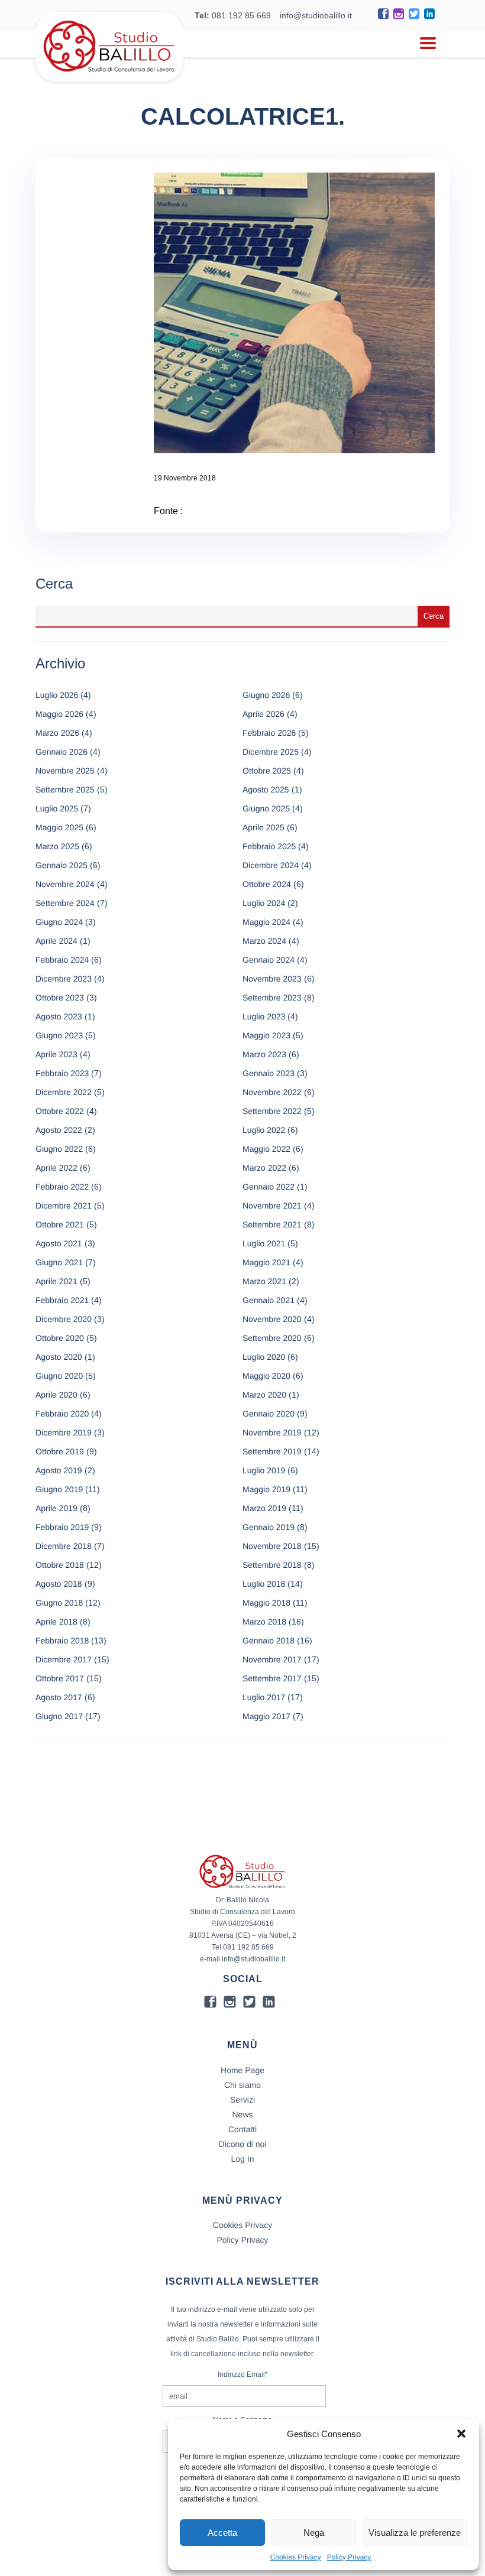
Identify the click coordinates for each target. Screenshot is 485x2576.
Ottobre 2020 (60, 1338)
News (242, 2114)
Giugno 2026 (266, 695)
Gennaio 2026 (62, 752)
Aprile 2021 (56, 1281)
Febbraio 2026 (269, 733)
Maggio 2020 (266, 1376)
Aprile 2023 (56, 1054)
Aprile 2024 (56, 941)
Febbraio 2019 (62, 1527)
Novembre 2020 (272, 1319)
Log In (243, 2159)
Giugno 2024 (59, 922)
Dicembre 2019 (64, 1432)
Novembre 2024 (65, 884)
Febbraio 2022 (62, 1187)
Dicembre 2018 (64, 1546)
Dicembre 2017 (64, 1659)
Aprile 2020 (56, 1395)
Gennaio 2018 (269, 1641)
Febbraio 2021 (62, 1300)
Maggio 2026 (59, 714)
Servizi (242, 2100)
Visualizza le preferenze (415, 2533)
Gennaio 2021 (269, 1300)
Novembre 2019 (272, 1432)
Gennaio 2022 (269, 1187)
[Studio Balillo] (109, 77)
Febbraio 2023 (62, 1073)
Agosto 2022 (59, 1130)
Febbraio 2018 (62, 1641)
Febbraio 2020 (62, 1414)
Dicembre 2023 (64, 979)
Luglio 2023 (264, 1016)
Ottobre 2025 (267, 771)
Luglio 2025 (57, 808)
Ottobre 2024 (267, 884)
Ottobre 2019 (60, 1451)
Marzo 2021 (264, 1281)
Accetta (222, 2533)
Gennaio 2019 (269, 1527)
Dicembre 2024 (271, 865)
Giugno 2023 (59, 1035)
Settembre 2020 (272, 1338)
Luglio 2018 (264, 1584)
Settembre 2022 (272, 1111)
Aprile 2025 (263, 827)
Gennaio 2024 (269, 960)
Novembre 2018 (272, 1546)
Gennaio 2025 (62, 865)
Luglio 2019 (264, 1470)
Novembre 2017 (272, 1659)
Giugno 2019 (59, 1489)
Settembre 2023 (272, 998)
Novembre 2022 (272, 1092)
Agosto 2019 (59, 1470)
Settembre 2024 (65, 903)
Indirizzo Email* (243, 2374)
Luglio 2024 (264, 903)
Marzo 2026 (57, 733)
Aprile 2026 (263, 714)
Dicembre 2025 (271, 752)
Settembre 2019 (272, 1451)
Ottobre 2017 (60, 1678)
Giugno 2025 (266, 808)
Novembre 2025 (65, 771)
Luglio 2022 (264, 1130)
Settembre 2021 (272, 1224)
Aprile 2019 (56, 1508)
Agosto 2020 (59, 1357)
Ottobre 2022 (60, 1111)
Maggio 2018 (266, 1603)
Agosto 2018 (59, 1584)
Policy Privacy (349, 2557)
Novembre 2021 (272, 1206)
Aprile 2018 (56, 1622)
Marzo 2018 (264, 1622)
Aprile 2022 (56, 1168)
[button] (461, 2434)
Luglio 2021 (264, 1243)
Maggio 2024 (266, 922)
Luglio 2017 (264, 1697)
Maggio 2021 (266, 1262)
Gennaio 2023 (269, 1073)
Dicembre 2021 (64, 1206)
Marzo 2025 (57, 846)
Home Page (242, 2070)
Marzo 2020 (264, 1395)
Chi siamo (242, 2085)
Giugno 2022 (59, 1149)
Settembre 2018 (272, 1565)
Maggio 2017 (266, 1716)
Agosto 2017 (59, 1697)
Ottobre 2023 (60, 998)
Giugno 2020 (59, 1376)
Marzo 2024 (264, 941)
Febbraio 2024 (62, 960)
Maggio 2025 (59, 827)
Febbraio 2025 (269, 846)
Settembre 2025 (65, 790)
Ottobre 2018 (60, 1565)
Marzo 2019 (264, 1508)
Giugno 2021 (59, 1262)
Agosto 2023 (59, 1016)
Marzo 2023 (264, 1054)
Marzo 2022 (264, 1168)
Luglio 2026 (57, 695)
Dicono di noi (243, 2144)
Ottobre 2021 (60, 1224)
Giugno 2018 (59, 1603)
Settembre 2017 (272, 1678)
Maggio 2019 (266, 1489)
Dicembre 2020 (64, 1319)
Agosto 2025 (266, 790)
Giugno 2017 (59, 1716)
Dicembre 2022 (64, 1092)
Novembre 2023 (272, 979)
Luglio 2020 (264, 1357)
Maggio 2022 (266, 1149)
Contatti (242, 2129)
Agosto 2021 (59, 1243)
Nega (314, 2533)
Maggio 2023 (266, 1035)
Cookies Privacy (296, 2557)
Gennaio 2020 (269, 1414)
